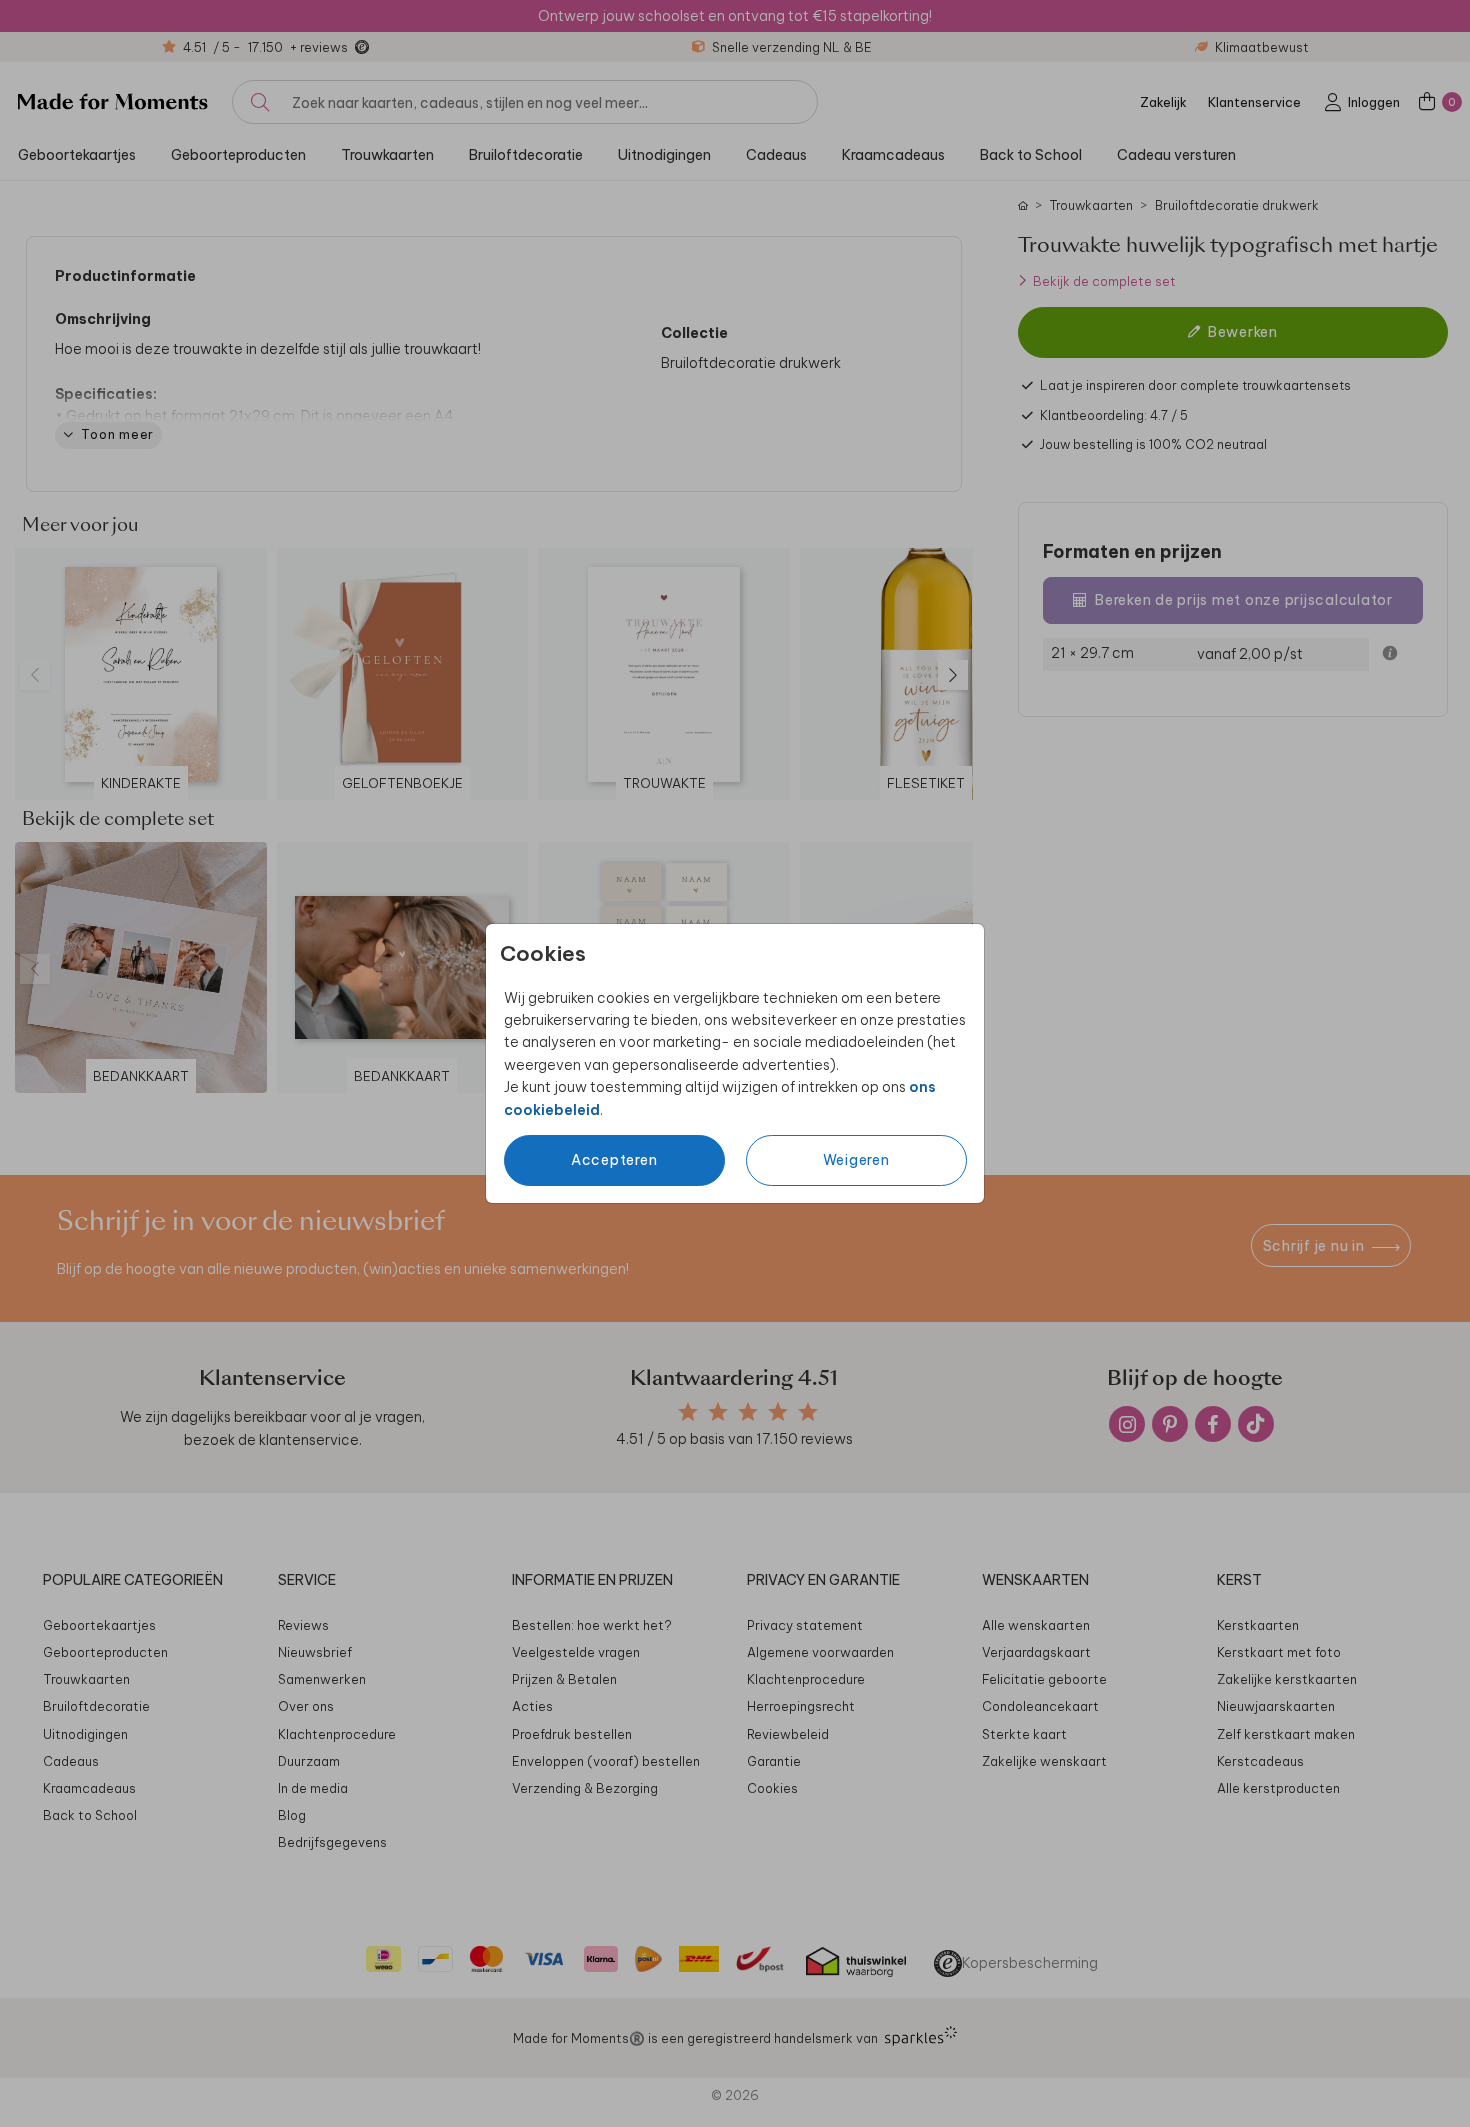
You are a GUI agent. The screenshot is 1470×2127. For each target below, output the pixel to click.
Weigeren (856, 1160)
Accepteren (614, 1160)
